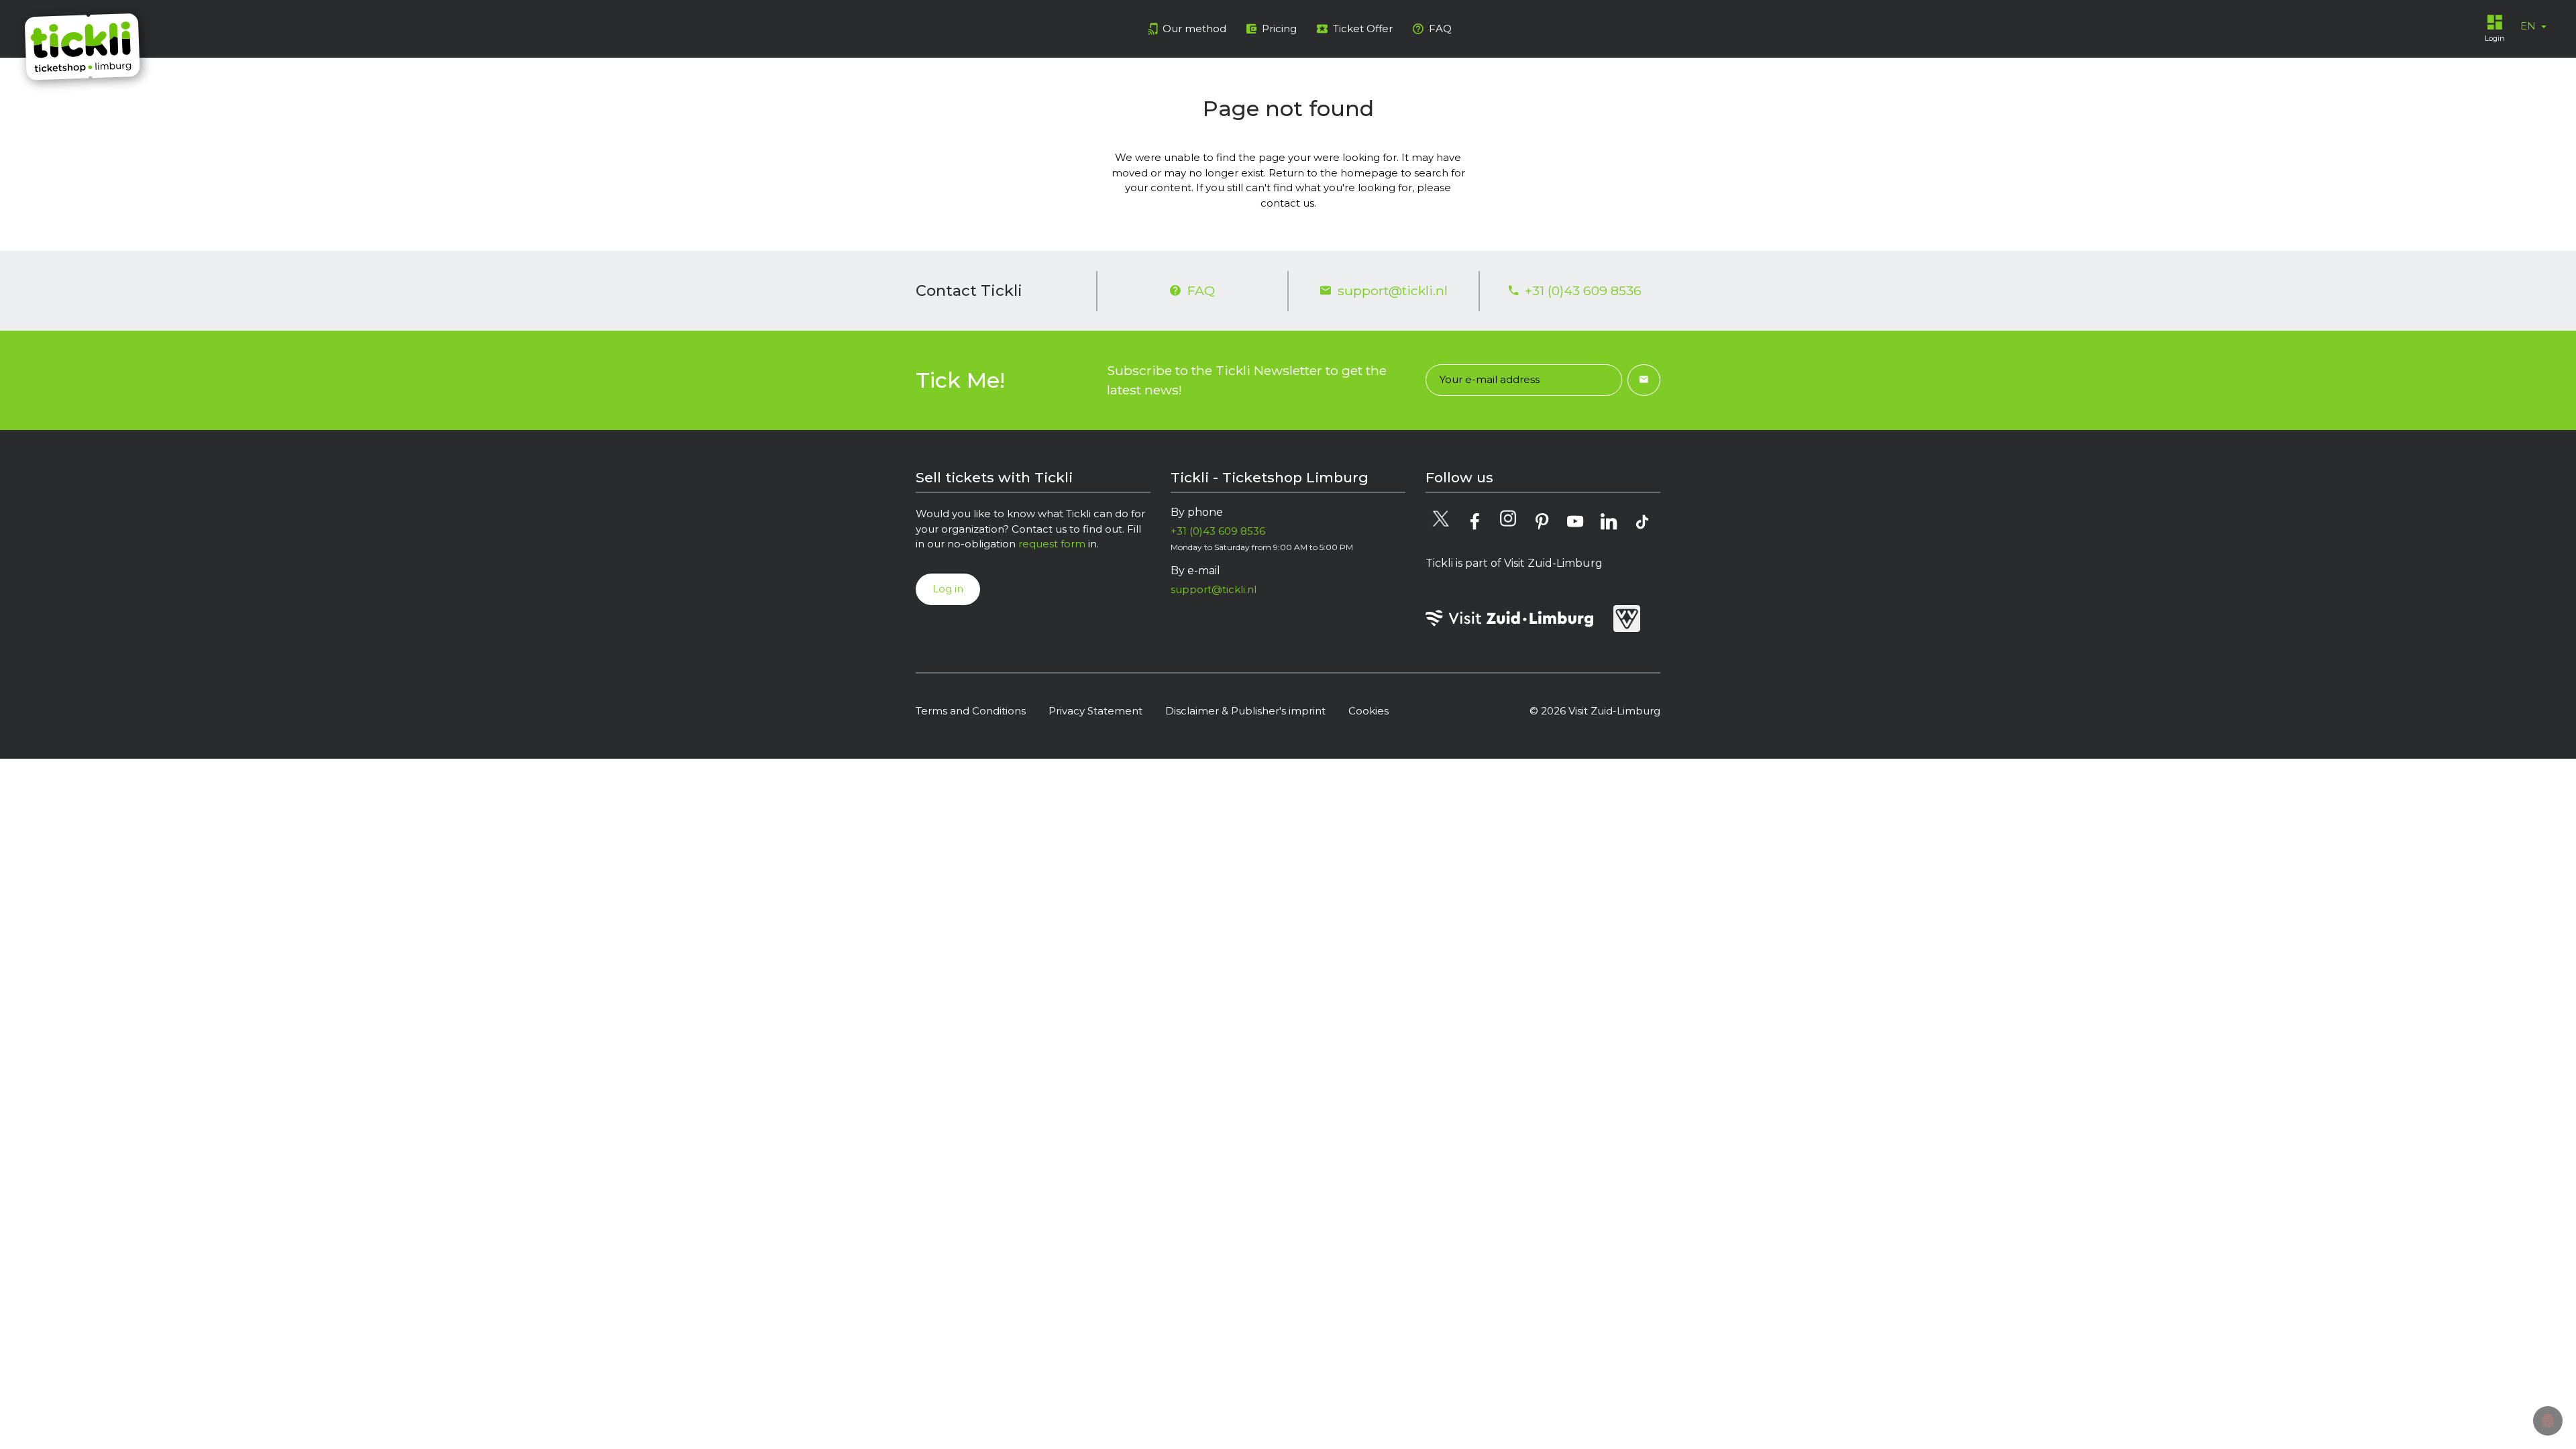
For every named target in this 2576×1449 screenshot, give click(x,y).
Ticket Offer (1363, 29)
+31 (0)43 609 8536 (1583, 290)
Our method (1194, 29)
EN (2529, 26)
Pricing (1279, 29)
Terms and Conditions (971, 711)
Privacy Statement (1095, 711)
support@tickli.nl (1393, 290)
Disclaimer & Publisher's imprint (1245, 711)
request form (1052, 544)
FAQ (1440, 29)
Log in (948, 589)
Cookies (1368, 711)
